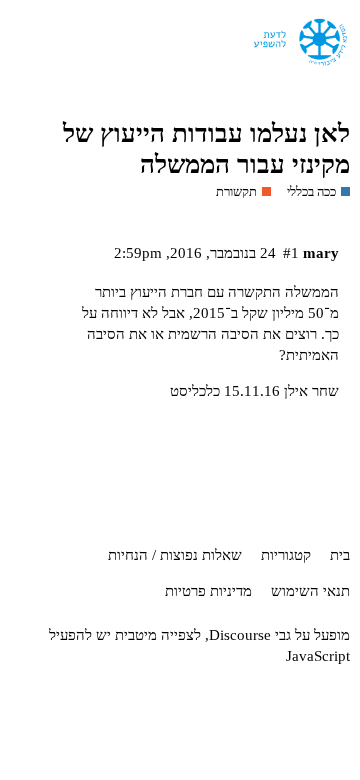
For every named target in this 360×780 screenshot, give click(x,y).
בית (340, 555)
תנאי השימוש (310, 591)
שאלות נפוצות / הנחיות (175, 555)
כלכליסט (195, 391)
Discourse (240, 635)
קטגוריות (286, 555)
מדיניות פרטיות (208, 591)
